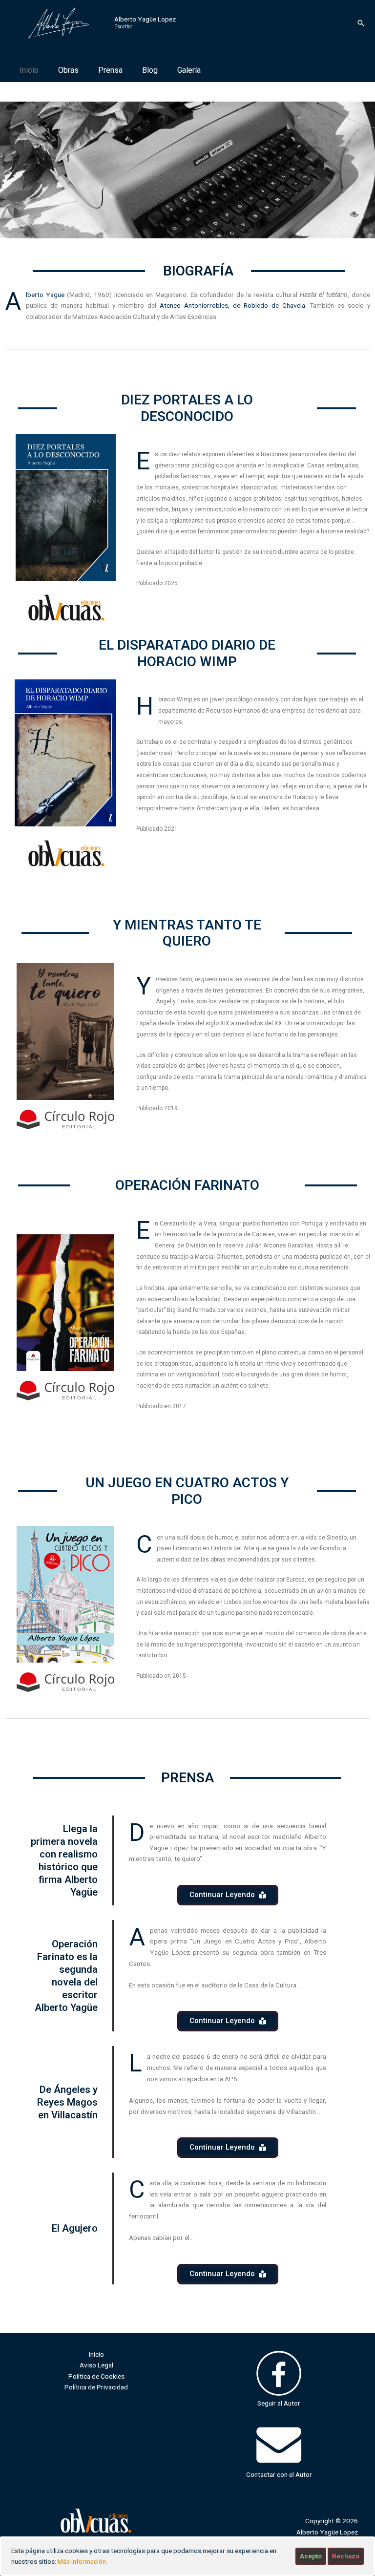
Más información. (83, 2561)
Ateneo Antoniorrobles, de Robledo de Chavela (232, 305)
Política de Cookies (96, 2376)
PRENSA (187, 1778)
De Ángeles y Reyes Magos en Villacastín (67, 2102)
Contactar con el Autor (279, 2474)
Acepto (311, 2556)
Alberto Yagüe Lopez (145, 19)
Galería (189, 70)
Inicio (29, 70)
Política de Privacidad (96, 2387)
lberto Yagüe (46, 295)
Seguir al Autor (279, 2403)
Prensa (110, 70)
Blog (150, 70)
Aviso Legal (96, 2365)
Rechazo (346, 2556)
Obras (68, 70)
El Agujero (75, 2228)
